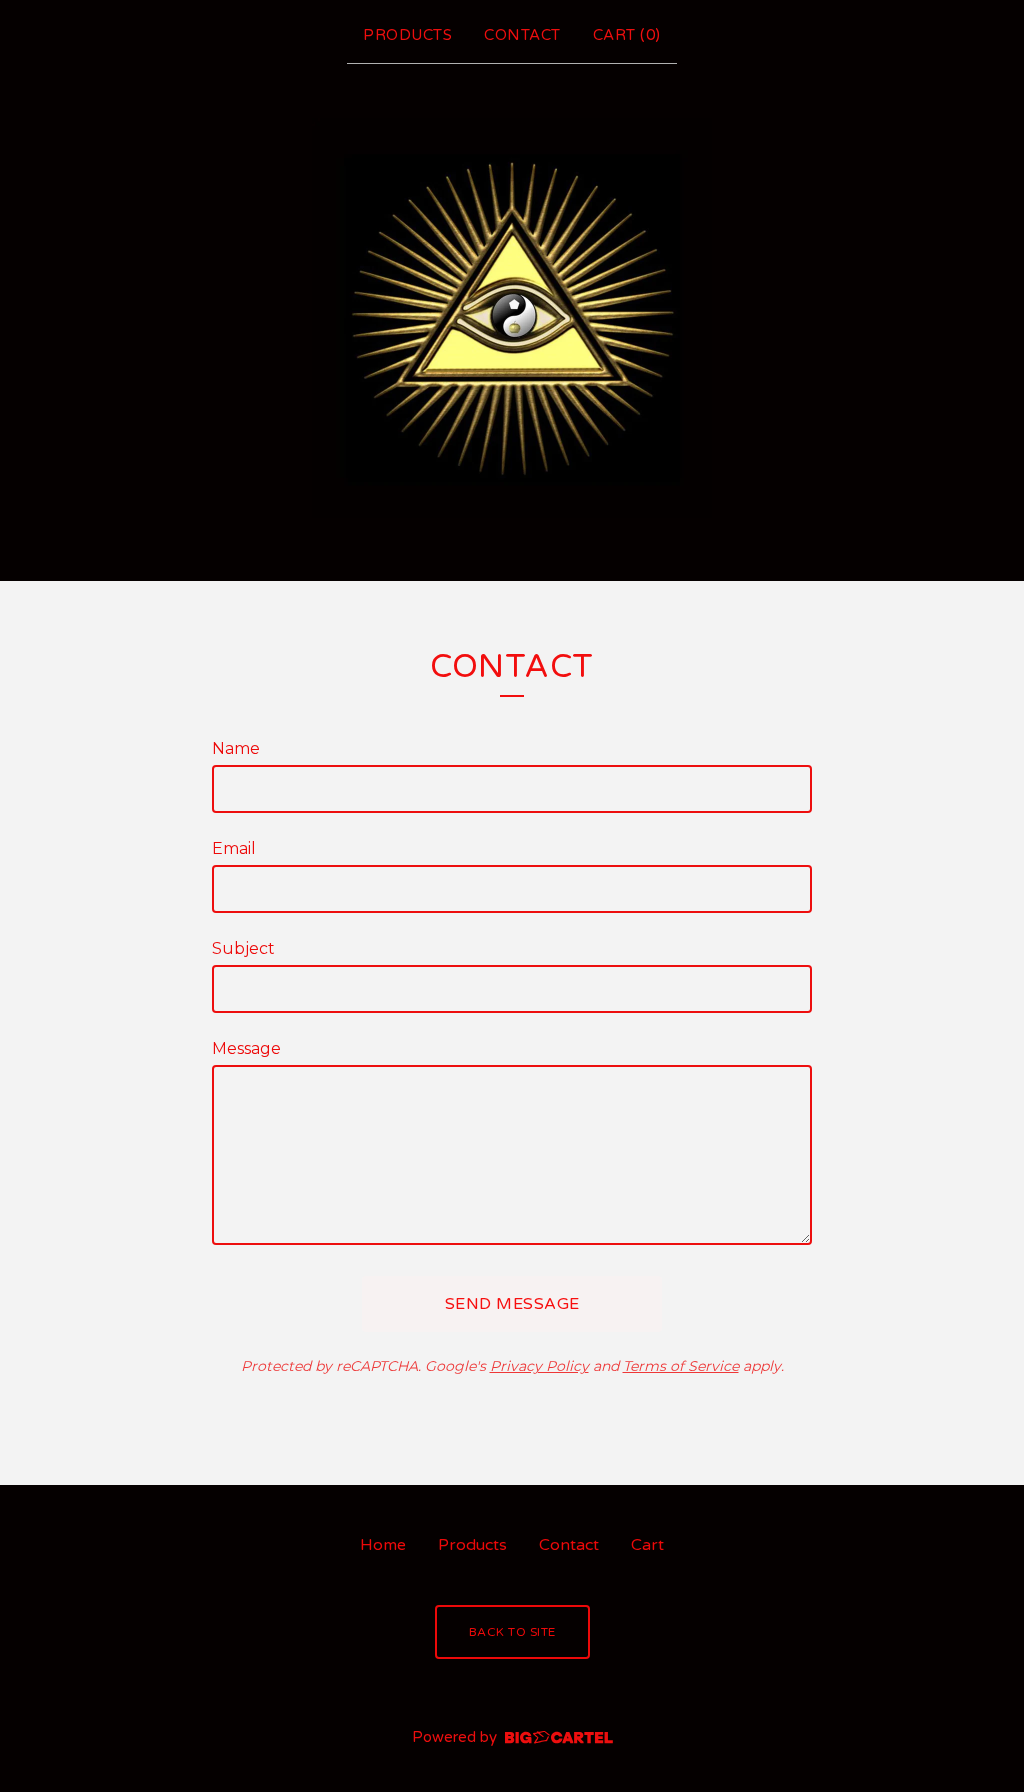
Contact (522, 35)
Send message (512, 1304)
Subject (243, 948)
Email (234, 848)
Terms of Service (681, 1366)
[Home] (512, 318)
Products (407, 35)
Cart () (627, 35)
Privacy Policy (539, 1366)
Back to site (512, 1632)
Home (383, 1545)
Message (246, 1048)
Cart (647, 1545)
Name (236, 748)
